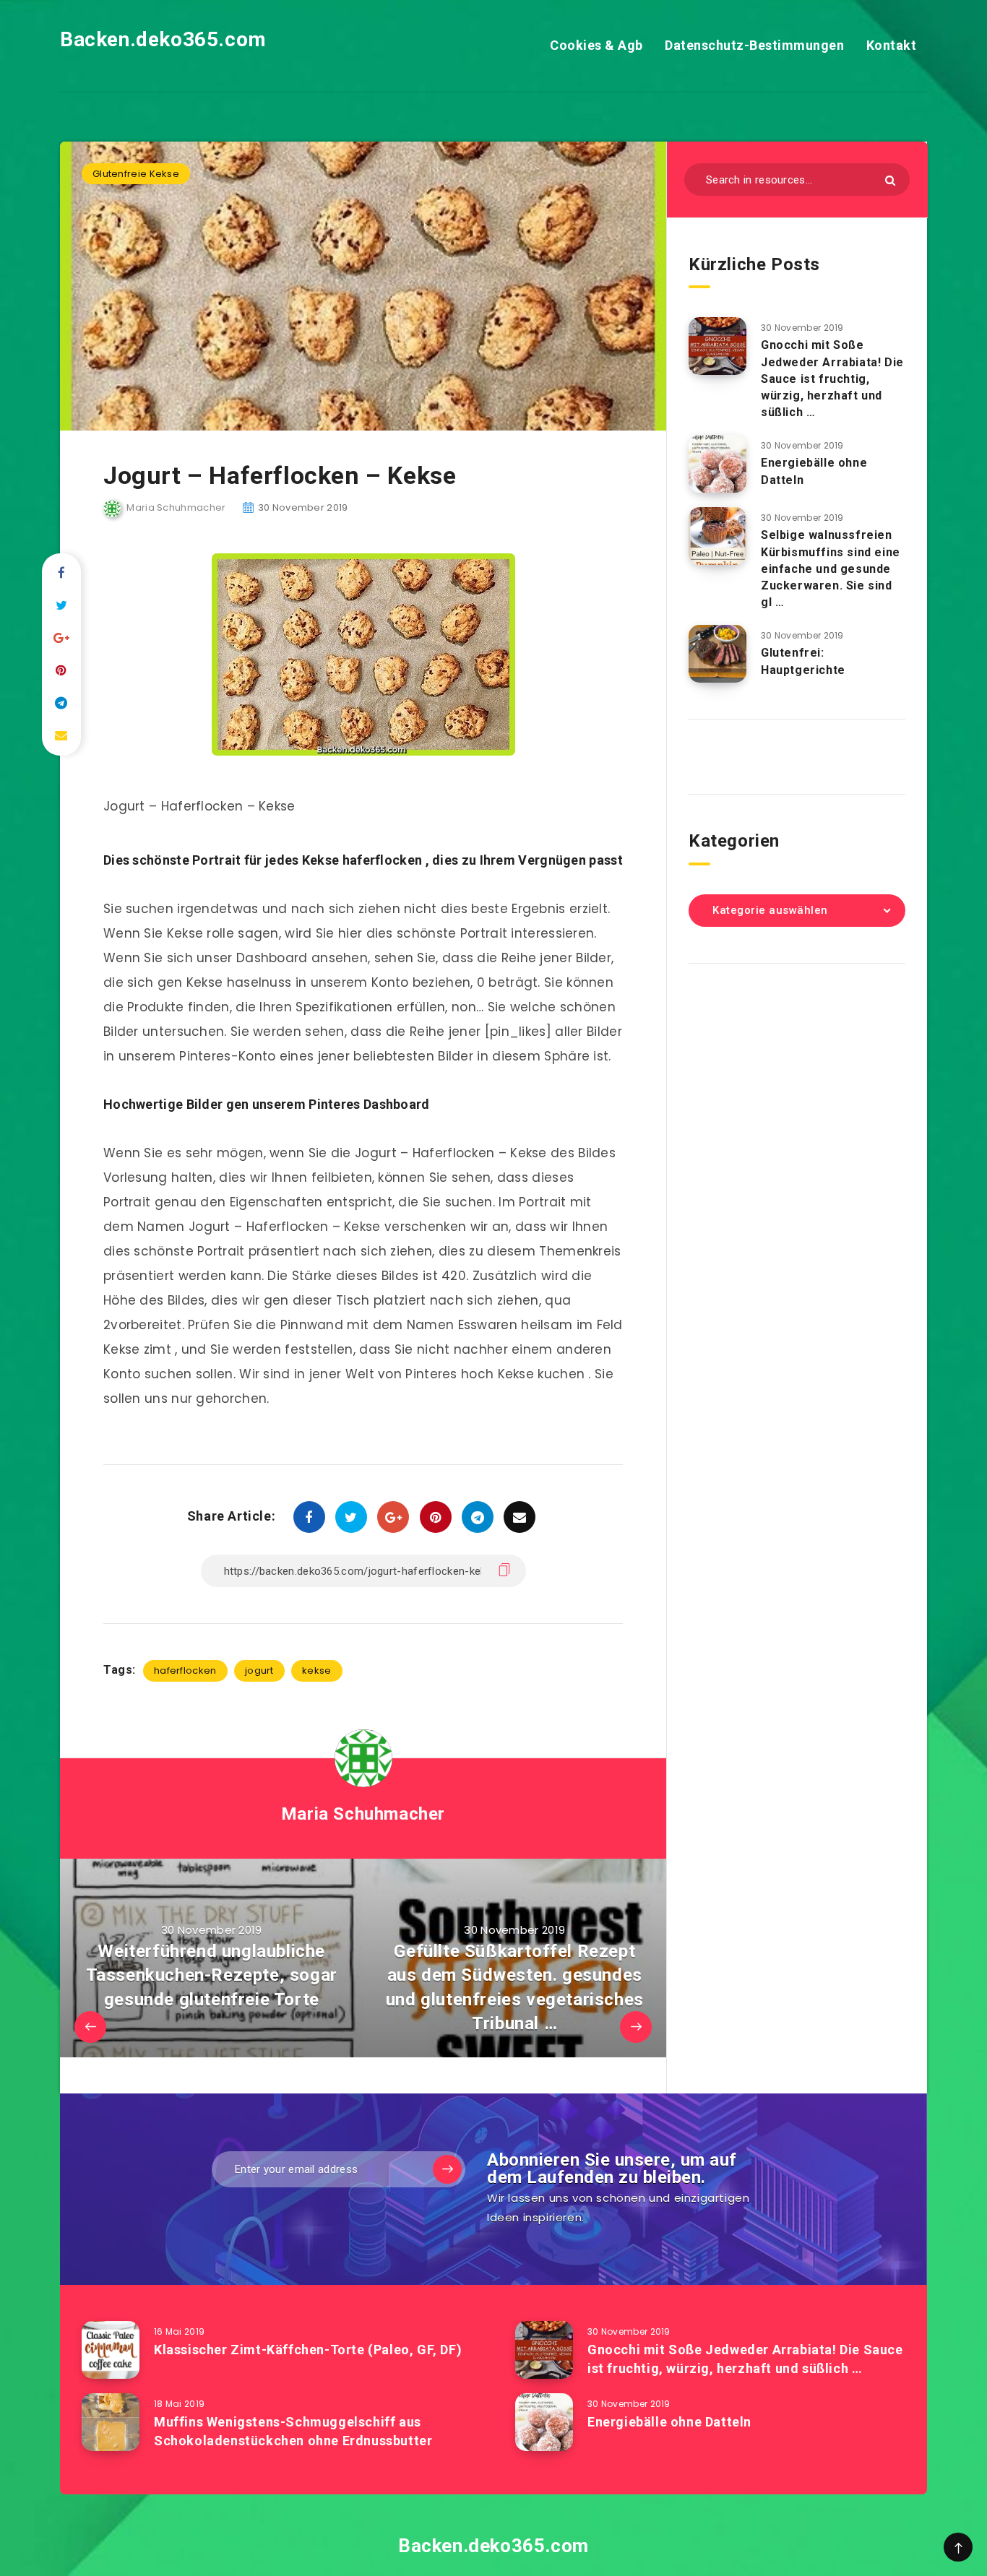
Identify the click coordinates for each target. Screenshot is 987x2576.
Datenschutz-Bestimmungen (754, 45)
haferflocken (185, 1670)
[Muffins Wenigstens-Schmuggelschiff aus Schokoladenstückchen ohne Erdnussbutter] (111, 2422)
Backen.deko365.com (163, 39)
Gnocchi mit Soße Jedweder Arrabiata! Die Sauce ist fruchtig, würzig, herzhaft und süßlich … (832, 379)
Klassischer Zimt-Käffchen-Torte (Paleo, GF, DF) (308, 2350)
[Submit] (890, 180)
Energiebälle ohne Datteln (669, 2422)
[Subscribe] (447, 2169)
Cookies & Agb (596, 45)
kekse (317, 1670)
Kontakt (892, 45)
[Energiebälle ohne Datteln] (717, 464)
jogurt (259, 1670)
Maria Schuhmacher (363, 1814)
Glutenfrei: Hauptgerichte (803, 661)
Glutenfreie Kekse (136, 174)
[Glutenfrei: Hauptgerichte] (717, 654)
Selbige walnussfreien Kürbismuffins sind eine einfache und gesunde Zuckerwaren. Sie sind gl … (831, 569)
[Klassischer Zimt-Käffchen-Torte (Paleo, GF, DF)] (111, 2350)
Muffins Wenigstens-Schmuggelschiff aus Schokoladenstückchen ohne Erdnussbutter (293, 2431)
